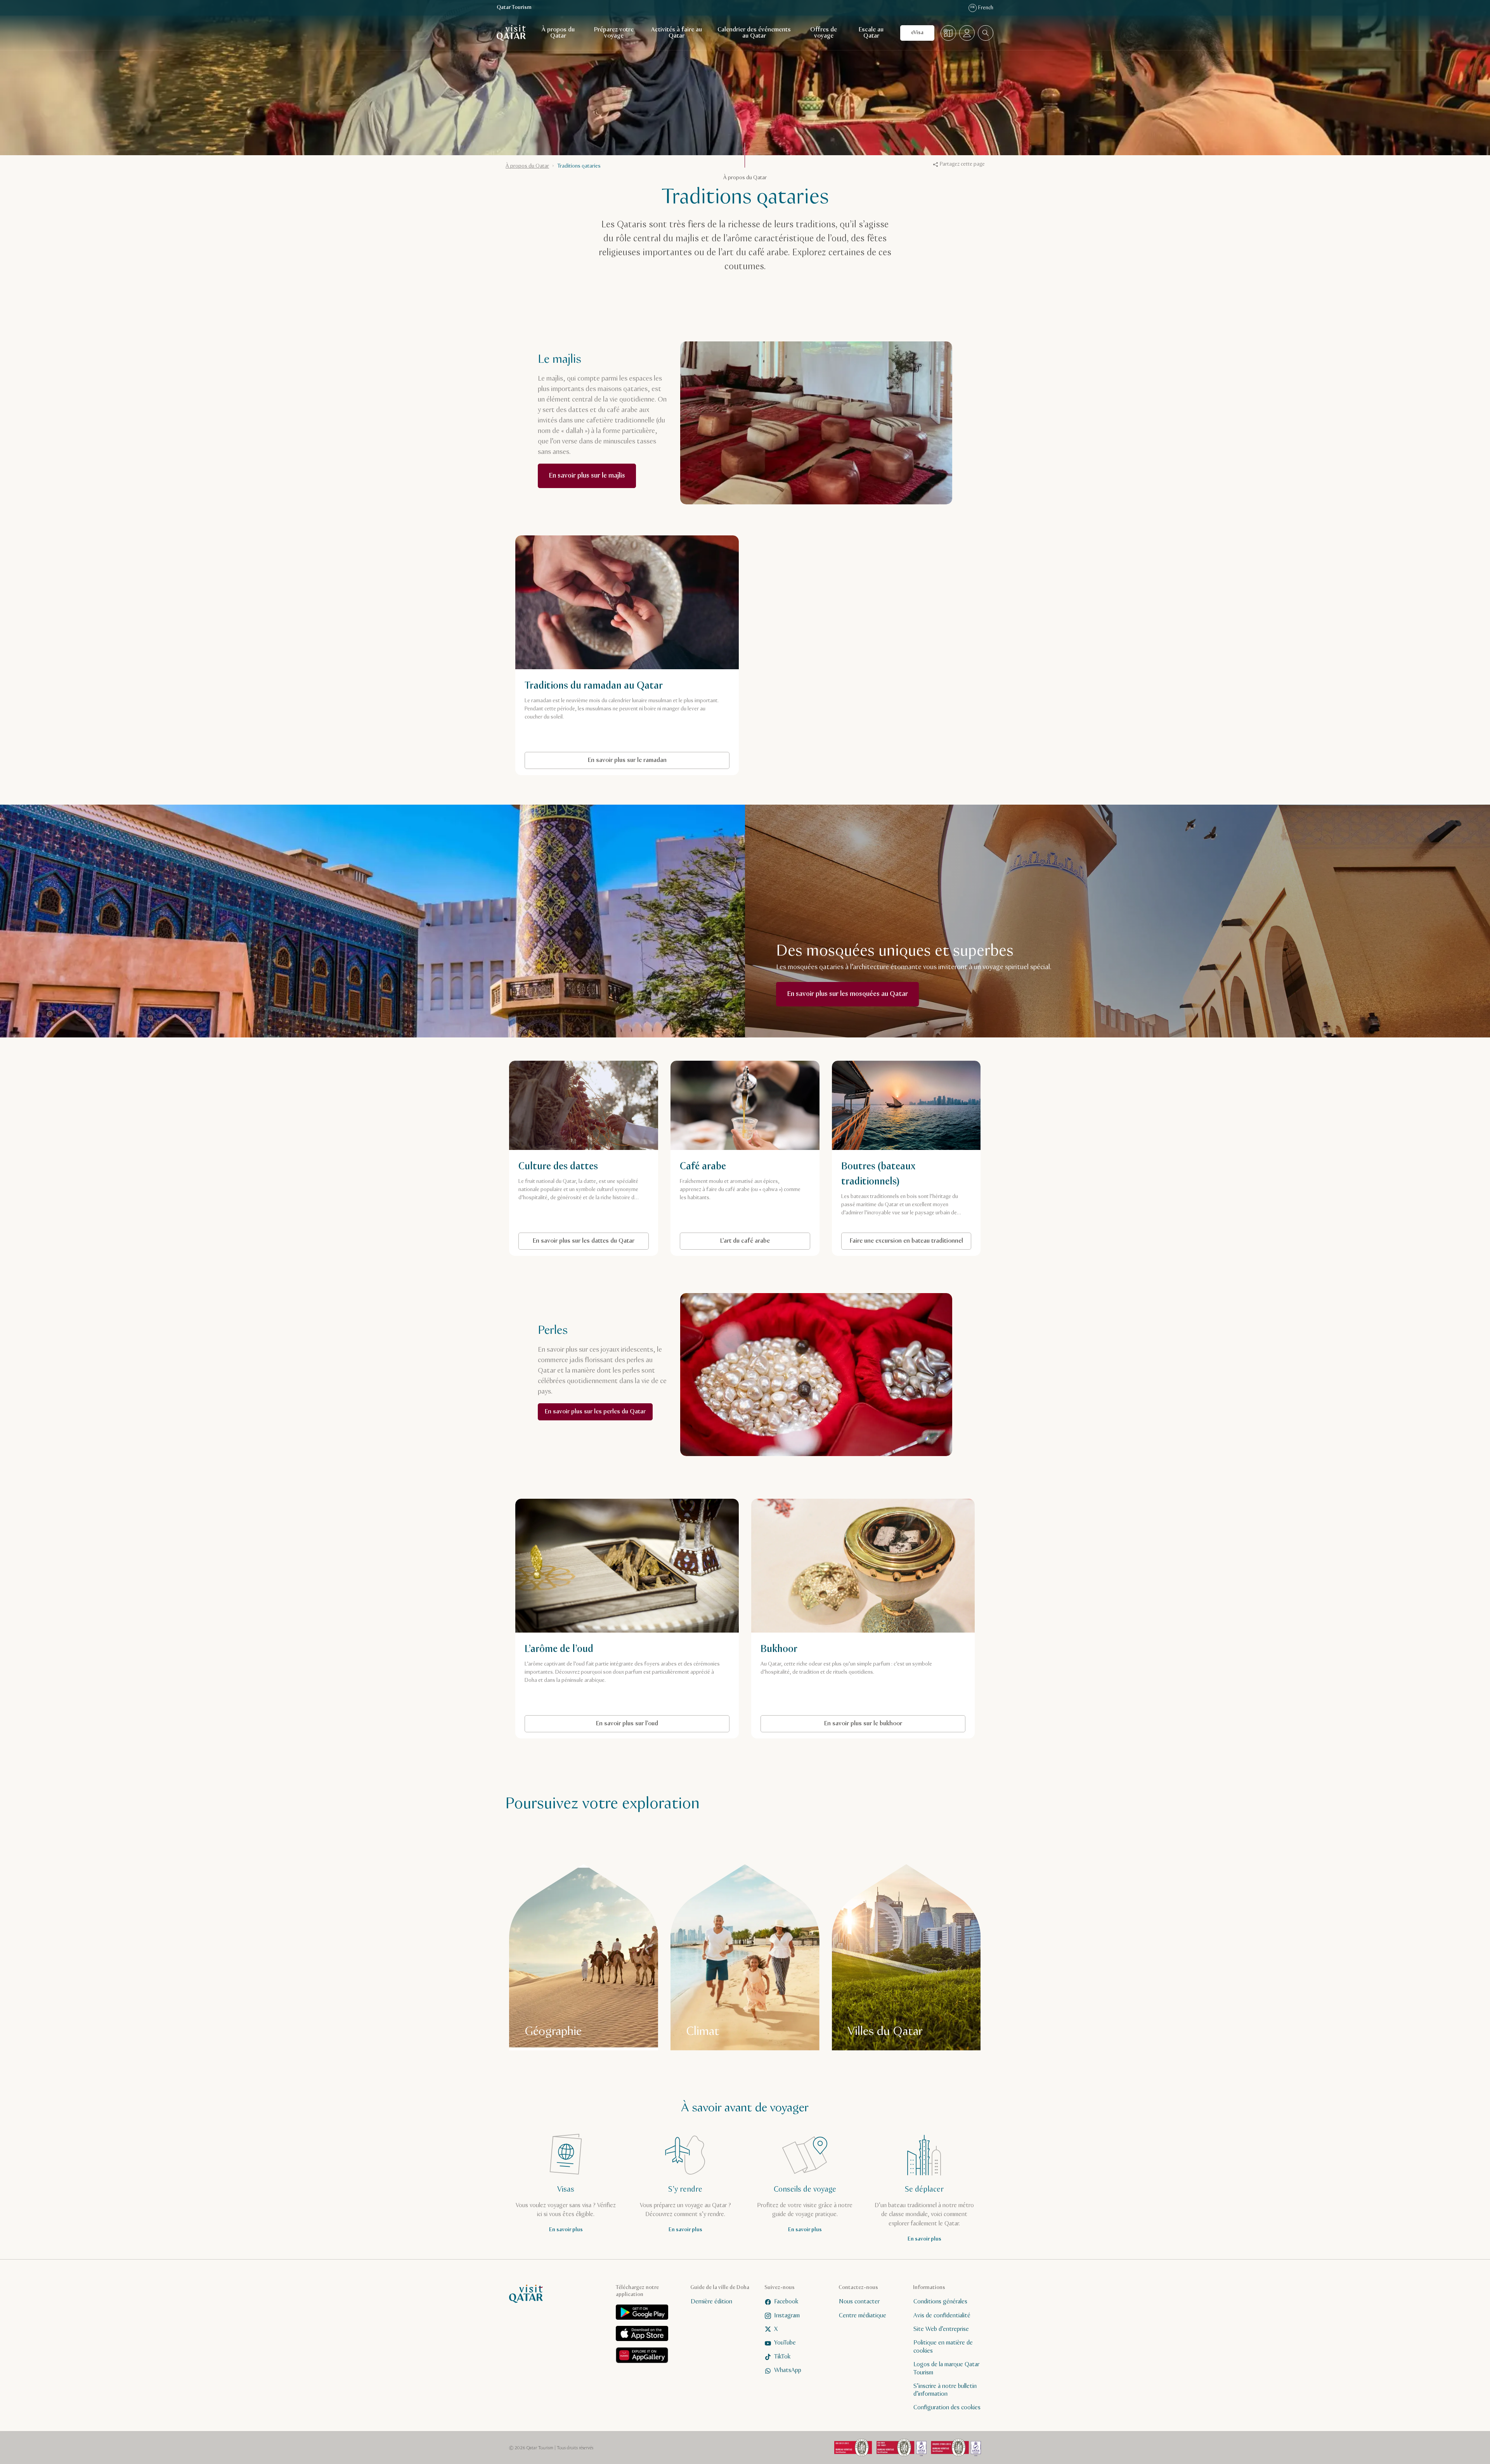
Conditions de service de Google (694, 1242)
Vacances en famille (804, 1281)
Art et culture (670, 1281)
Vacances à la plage (677, 1320)
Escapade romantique (680, 1300)
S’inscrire (819, 1209)
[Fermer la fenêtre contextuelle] (858, 1128)
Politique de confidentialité (771, 1228)
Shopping (735, 1320)
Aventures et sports (734, 1281)
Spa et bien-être (749, 1300)
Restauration (808, 1300)
